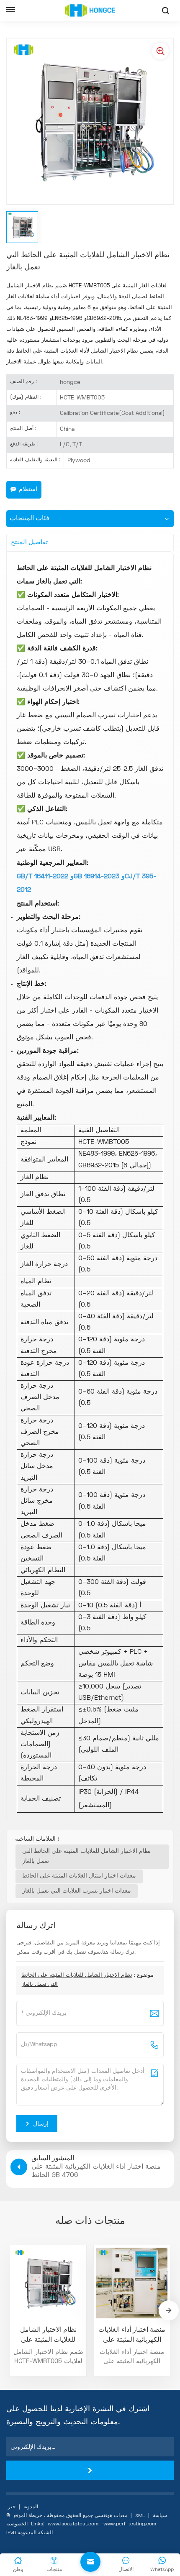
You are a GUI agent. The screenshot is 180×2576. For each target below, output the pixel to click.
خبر (12, 2507)
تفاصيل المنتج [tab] (29, 542)
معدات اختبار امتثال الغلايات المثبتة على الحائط (79, 1876)
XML (140, 2516)
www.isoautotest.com (73, 2524)
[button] (169, 2310)
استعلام (28, 490)
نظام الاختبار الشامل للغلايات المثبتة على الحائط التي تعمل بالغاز (86, 1856)
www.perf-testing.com (130, 2524)
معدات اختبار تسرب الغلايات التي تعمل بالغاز (77, 1891)
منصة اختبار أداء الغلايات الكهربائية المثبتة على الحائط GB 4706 (132, 2336)
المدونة (31, 2507)
